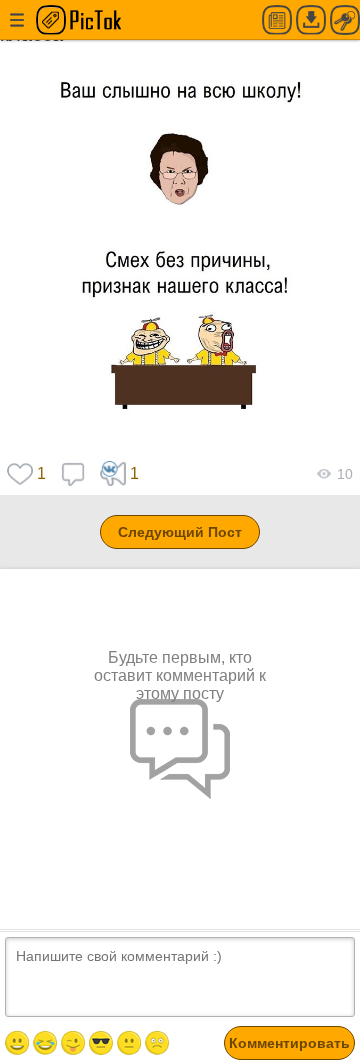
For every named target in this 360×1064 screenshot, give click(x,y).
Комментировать (289, 1043)
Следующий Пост (180, 532)
